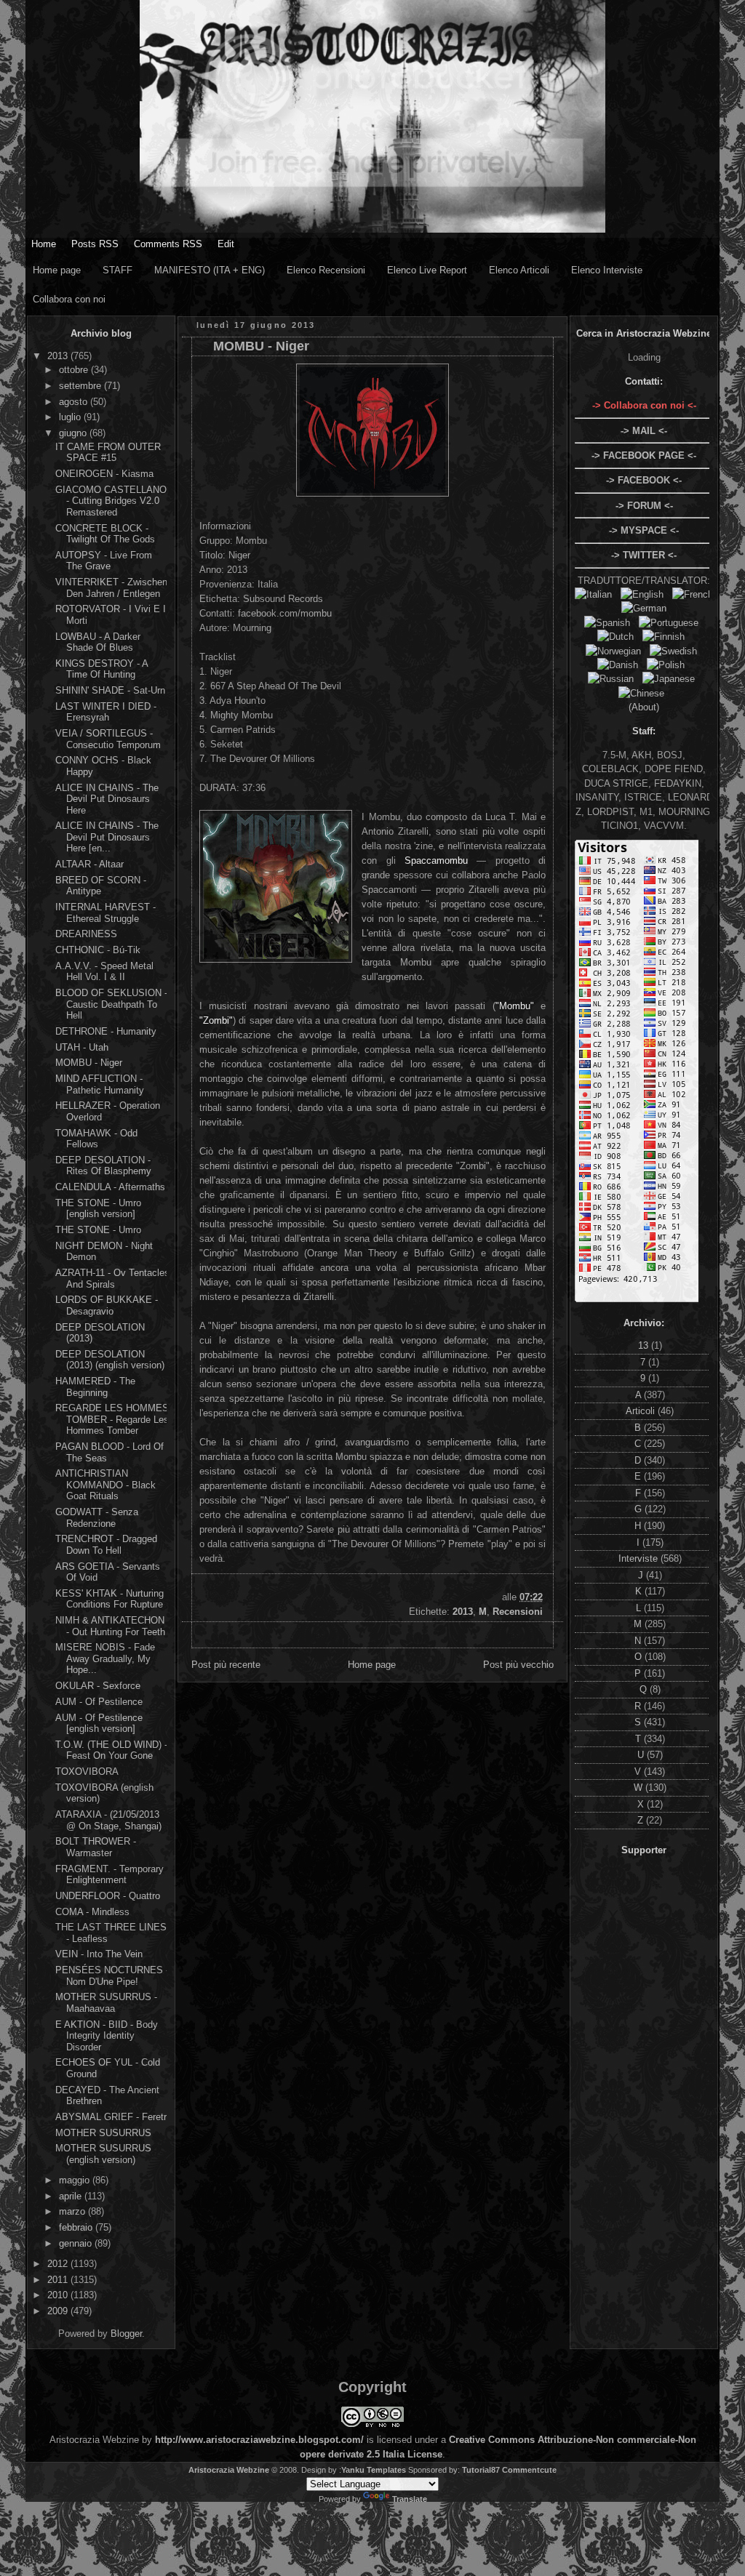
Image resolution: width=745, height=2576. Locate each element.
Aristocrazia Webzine (229, 2470)
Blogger (126, 2334)
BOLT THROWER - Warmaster (96, 1847)
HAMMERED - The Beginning (95, 1387)
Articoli (642, 1411)
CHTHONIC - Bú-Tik (98, 950)
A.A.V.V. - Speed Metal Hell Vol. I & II (104, 972)
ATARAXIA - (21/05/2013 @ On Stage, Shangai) (108, 1820)
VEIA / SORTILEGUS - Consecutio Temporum (108, 739)
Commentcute (529, 2470)
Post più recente (226, 1665)
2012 (59, 2264)
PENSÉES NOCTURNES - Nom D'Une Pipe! (112, 1976)
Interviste (640, 1558)
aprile (72, 2196)
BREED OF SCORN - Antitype (101, 886)
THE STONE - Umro (98, 1230)
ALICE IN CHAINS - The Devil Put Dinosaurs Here (107, 799)
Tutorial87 (481, 2470)
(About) (644, 707)
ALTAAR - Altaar (89, 864)
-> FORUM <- (644, 506)
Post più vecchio (518, 1665)
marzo (73, 2211)
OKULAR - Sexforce (98, 1686)
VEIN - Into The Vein (99, 1954)
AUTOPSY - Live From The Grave (104, 561)
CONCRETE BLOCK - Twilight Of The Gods (105, 534)
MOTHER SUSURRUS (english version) (103, 2154)
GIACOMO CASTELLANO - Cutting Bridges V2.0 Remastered (111, 501)
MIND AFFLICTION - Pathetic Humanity (100, 1084)
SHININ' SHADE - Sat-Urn (110, 690)
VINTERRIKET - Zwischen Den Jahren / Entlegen (111, 588)
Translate (410, 2499)
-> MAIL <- (644, 431)
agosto (75, 402)
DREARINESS (86, 934)
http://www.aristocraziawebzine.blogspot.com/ (259, 2440)
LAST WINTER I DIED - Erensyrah (106, 712)
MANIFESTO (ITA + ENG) (210, 270)
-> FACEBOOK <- (644, 480)
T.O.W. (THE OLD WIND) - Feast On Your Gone (111, 1750)
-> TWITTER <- (644, 555)
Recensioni (518, 1612)
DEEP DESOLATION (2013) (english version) (110, 1360)
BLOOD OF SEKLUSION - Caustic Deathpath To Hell (111, 1004)
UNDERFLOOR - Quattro (108, 1896)
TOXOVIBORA (87, 1771)
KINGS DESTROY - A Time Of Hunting (101, 669)
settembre (81, 386)
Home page (57, 270)
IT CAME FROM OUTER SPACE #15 (108, 453)
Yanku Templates (374, 2470)
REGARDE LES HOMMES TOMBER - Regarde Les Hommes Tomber (112, 1419)
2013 (59, 356)
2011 (59, 2280)
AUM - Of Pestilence (99, 1702)
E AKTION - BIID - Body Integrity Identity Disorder (107, 2036)
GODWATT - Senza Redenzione (97, 1518)
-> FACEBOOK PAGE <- (644, 456)
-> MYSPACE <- (644, 530)
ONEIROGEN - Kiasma (104, 474)
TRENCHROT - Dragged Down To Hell (106, 1545)
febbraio (77, 2227)
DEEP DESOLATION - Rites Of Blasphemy (103, 1166)
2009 (59, 2311)
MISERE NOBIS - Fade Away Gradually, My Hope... (105, 1658)
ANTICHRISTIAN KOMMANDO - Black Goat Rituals (105, 1485)
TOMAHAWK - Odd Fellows (96, 1139)
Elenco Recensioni (326, 270)
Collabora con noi (69, 299)
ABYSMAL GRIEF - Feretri (112, 2117)
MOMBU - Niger (89, 1063)
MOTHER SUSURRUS (103, 2133)
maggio (76, 2180)
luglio (71, 417)
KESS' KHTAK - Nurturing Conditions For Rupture (109, 1599)
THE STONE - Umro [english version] (98, 1209)
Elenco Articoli (519, 270)
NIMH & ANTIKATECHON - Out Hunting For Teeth (110, 1626)
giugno (74, 433)
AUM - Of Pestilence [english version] (99, 1724)
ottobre (75, 370)
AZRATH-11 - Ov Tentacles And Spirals (112, 1279)
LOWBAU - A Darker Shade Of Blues (98, 642)
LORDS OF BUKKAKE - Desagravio (107, 1305)
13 (645, 1345)
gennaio (77, 2243)
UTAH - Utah (82, 1047)
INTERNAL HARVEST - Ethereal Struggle (105, 913)
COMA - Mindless (92, 1912)
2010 (59, 2295)
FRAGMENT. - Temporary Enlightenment (109, 1875)
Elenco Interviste (607, 270)
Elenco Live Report (427, 270)
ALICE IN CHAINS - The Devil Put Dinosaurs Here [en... (107, 837)
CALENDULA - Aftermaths (110, 1187)
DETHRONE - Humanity (106, 1031)
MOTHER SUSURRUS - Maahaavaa (106, 2003)
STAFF (117, 270)
